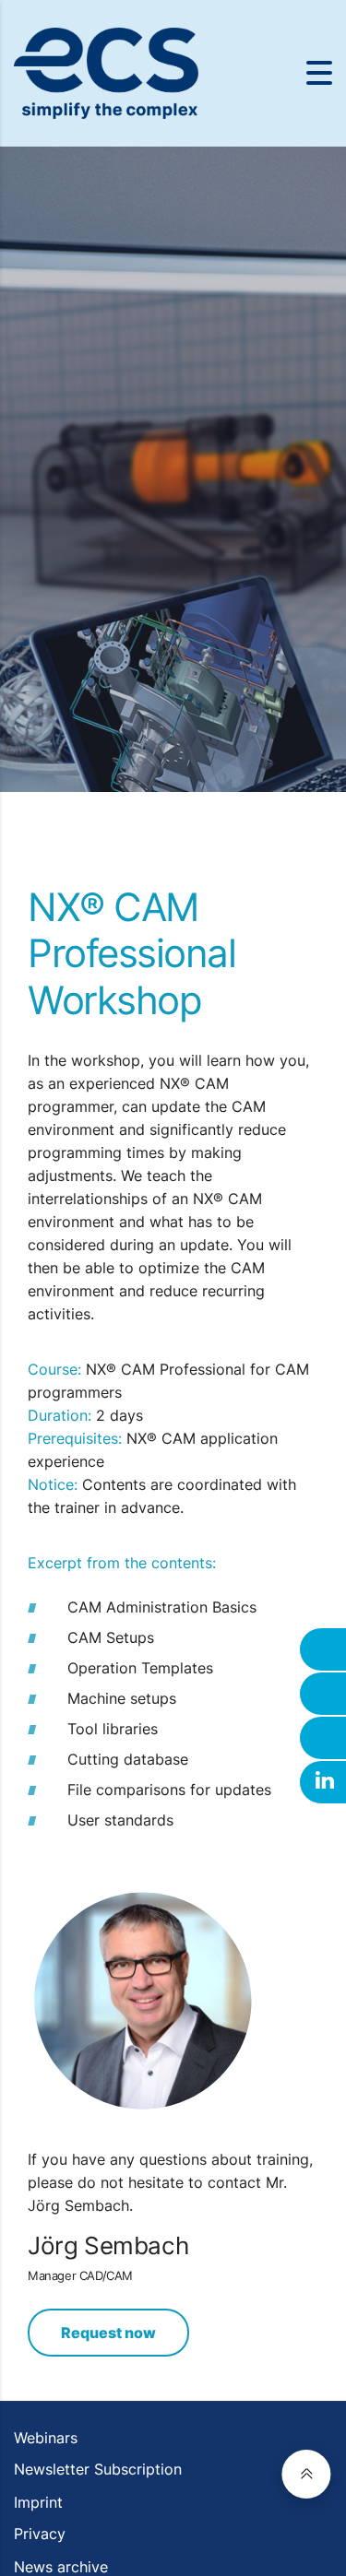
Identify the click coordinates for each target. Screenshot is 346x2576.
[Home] (106, 72)
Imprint (38, 2502)
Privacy (40, 2534)
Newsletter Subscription (98, 2469)
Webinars (46, 2438)
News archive (61, 2567)
